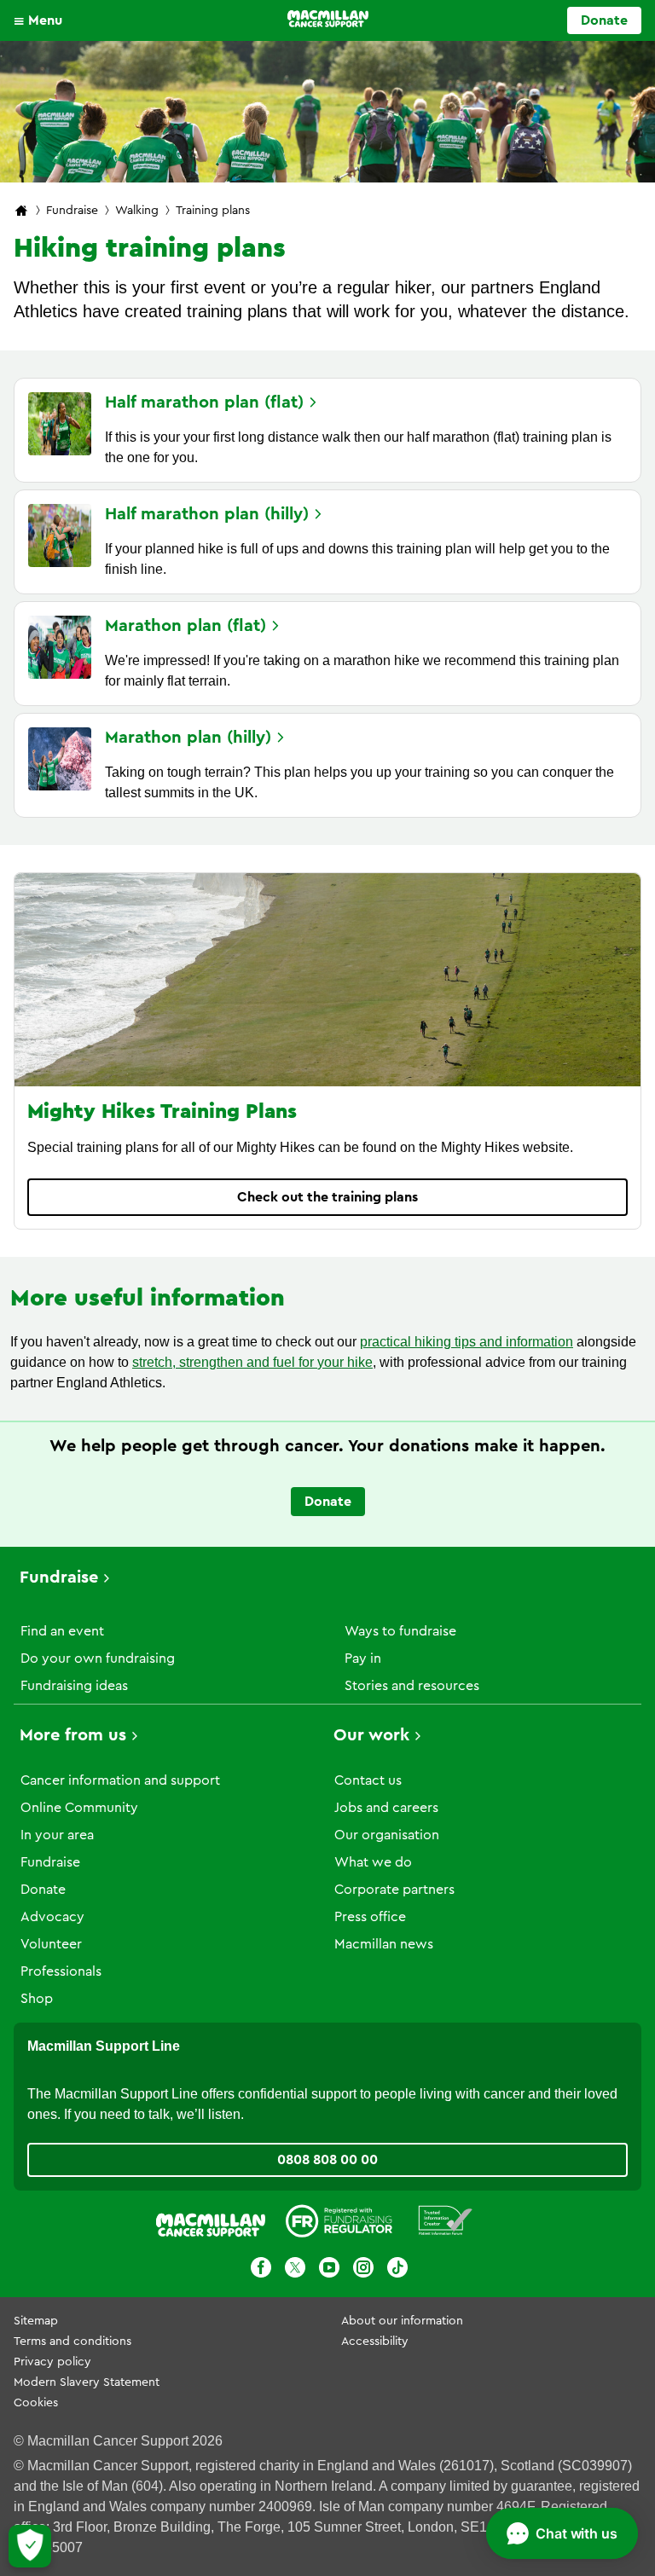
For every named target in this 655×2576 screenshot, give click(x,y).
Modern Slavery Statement (87, 2382)
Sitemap (36, 2321)
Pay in (363, 1658)
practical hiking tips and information (467, 1342)
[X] (295, 2270)
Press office (370, 1917)
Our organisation (387, 1835)
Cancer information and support (120, 1780)
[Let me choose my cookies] (30, 2546)
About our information (402, 2321)
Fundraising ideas (74, 1686)
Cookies (36, 2403)
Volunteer (51, 1944)
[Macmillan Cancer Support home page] (21, 212)
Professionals (61, 1971)
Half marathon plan (204, 402)
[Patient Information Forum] (446, 2224)
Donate (604, 20)
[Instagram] (363, 2270)
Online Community (79, 1808)
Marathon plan (185, 626)
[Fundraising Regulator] (339, 2224)
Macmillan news (384, 1944)
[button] (42, 20)
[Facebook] (261, 2270)
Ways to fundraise (400, 1631)
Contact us (368, 1780)
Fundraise (72, 211)
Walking (137, 211)
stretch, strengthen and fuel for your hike (252, 1362)
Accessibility (375, 2342)
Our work (371, 1735)
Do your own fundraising (98, 1658)
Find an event (62, 1631)
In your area (57, 1835)
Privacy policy (52, 2362)
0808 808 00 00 (327, 2160)
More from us (73, 1735)
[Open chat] (562, 2533)
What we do (373, 1862)
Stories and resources (412, 1686)
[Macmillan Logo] (328, 19)
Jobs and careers (386, 1808)
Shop (37, 1999)
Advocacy (52, 1917)
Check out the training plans (327, 1197)
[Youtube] (329, 2270)
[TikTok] (397, 2270)
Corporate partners (394, 1890)
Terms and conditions (72, 2342)
